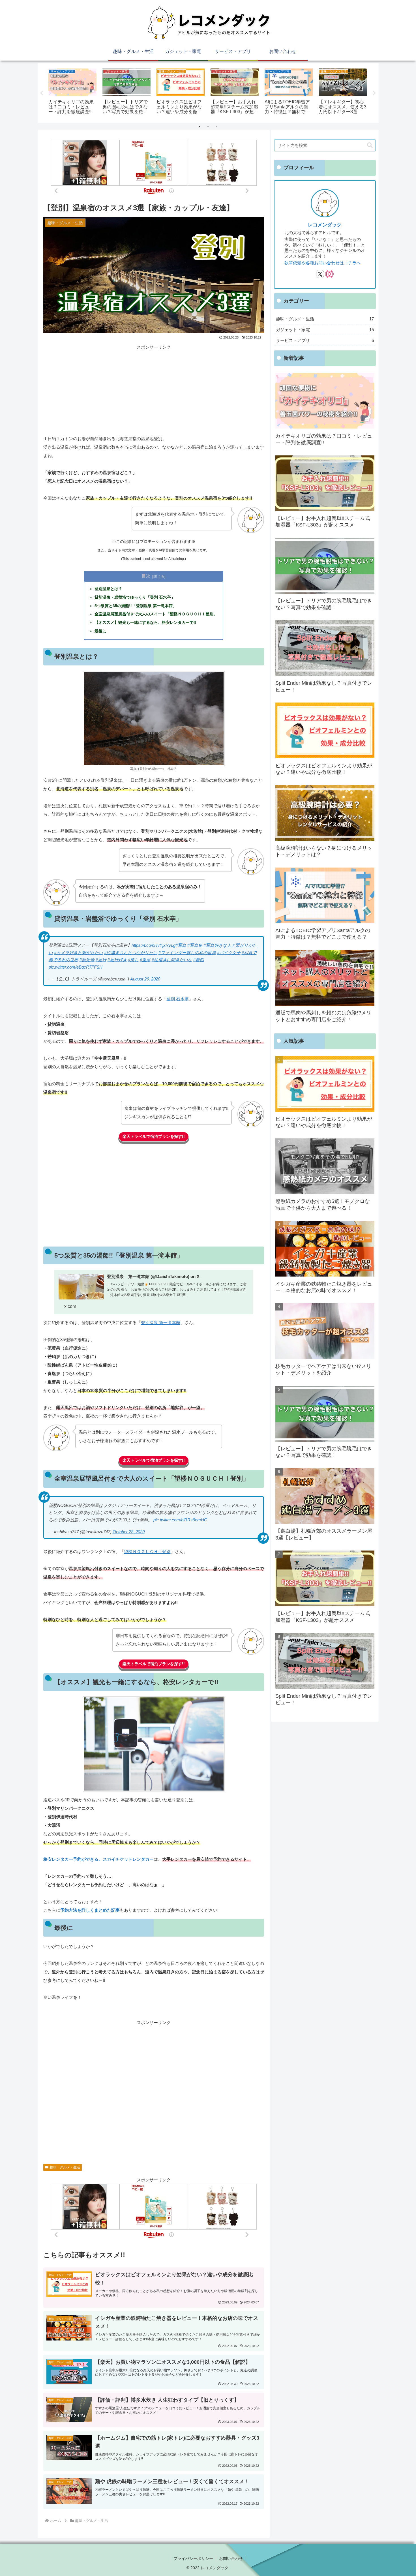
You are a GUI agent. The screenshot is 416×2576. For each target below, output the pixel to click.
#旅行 (101, 960)
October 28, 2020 (129, 1532)
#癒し (133, 960)
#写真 (181, 945)
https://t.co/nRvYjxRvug (154, 945)
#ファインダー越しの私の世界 (187, 953)
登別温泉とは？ (108, 589)
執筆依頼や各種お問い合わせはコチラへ (323, 263)
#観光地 (87, 960)
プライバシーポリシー (193, 2558)
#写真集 (195, 945)
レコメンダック (325, 225)
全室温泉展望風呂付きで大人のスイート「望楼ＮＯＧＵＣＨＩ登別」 (156, 614)
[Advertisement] (154, 391)
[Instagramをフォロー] (329, 274)
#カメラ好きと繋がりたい (79, 953)
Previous (42, 93)
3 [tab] (216, 127)
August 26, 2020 (145, 979)
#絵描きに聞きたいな (172, 960)
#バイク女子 (229, 953)
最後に (100, 631)
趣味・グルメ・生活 (65, 2167)
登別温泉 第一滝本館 (161, 1323)
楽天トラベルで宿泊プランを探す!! (154, 1136)
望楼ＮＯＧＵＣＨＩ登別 (147, 1552)
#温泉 (145, 960)
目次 (146, 576)
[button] (370, 145)
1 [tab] (200, 127)
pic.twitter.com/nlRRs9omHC (180, 1520)
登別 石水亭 (178, 999)
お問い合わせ (231, 2558)
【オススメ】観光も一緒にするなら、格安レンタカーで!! (145, 623)
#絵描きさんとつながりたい (131, 953)
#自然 (199, 960)
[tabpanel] (73, 92)
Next (374, 93)
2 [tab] (208, 127)
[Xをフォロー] (320, 274)
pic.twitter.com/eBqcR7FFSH (76, 967)
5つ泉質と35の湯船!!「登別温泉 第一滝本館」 (136, 606)
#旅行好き (117, 960)
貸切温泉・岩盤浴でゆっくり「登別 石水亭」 (135, 597)
